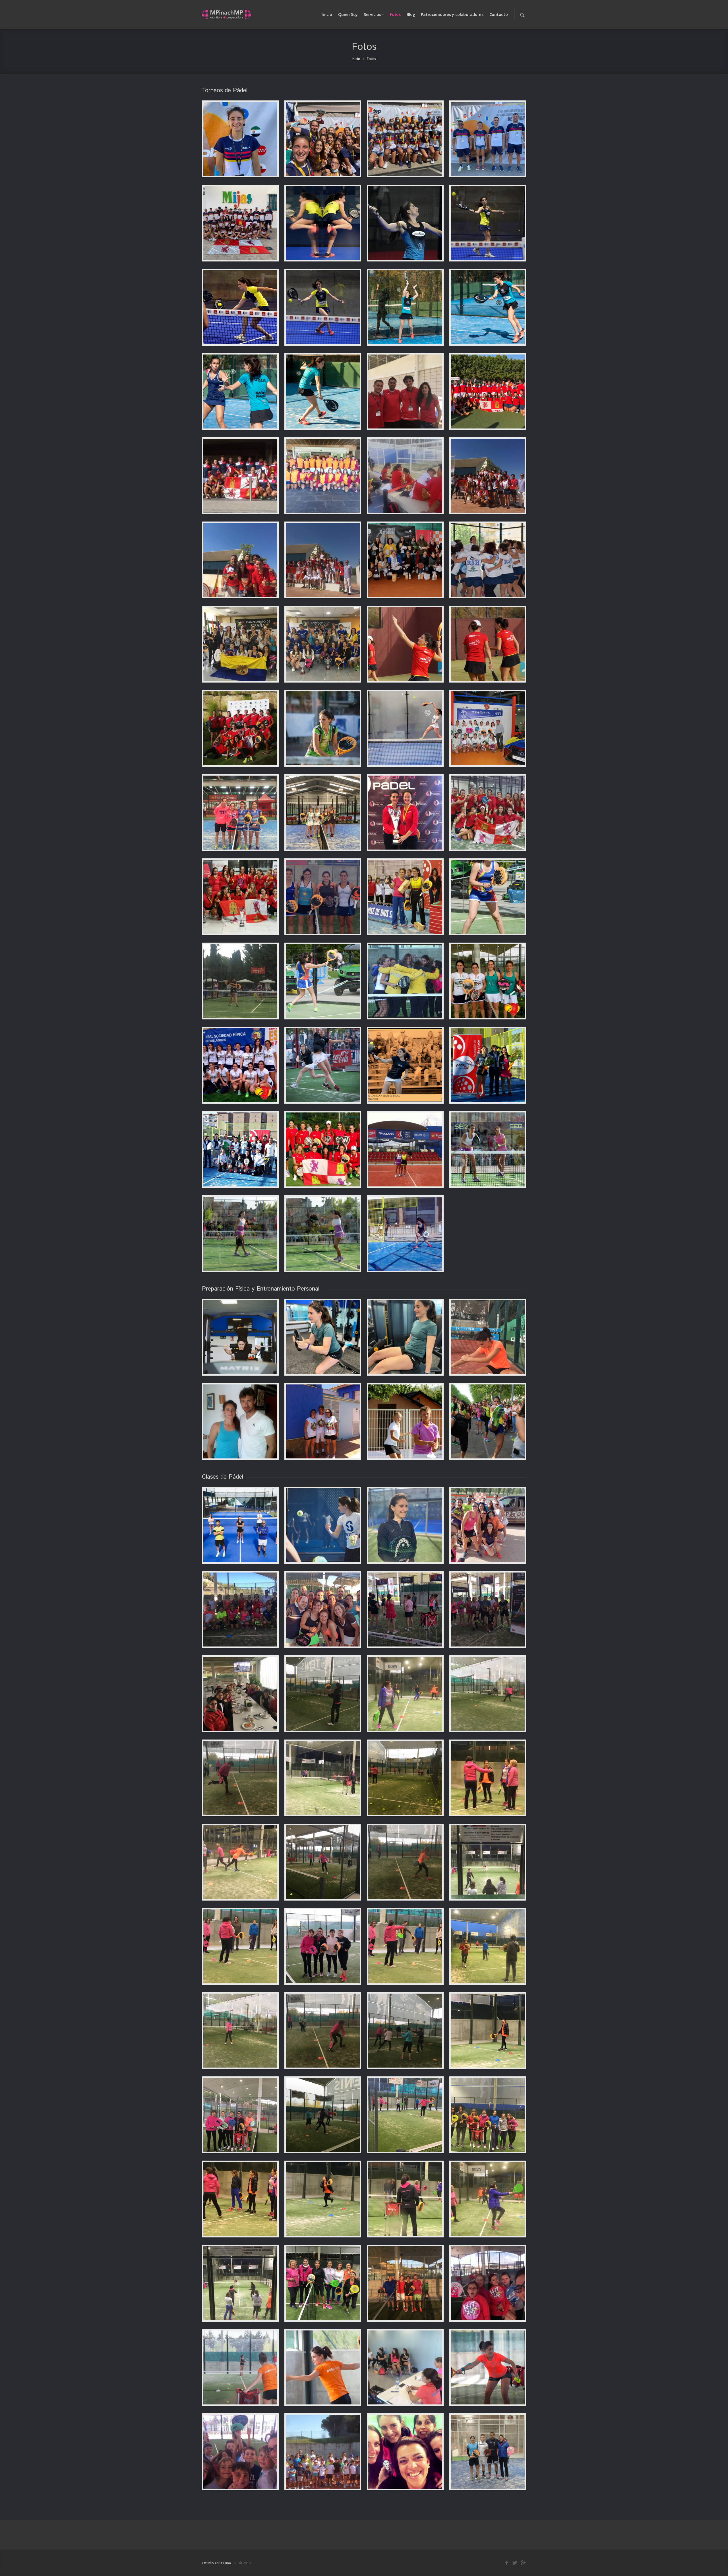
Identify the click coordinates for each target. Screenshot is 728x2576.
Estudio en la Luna (216, 2563)
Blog (411, 14)
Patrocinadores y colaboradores (452, 14)
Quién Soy (348, 14)
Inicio (327, 14)
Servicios (372, 14)
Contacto (499, 14)
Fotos (395, 14)
